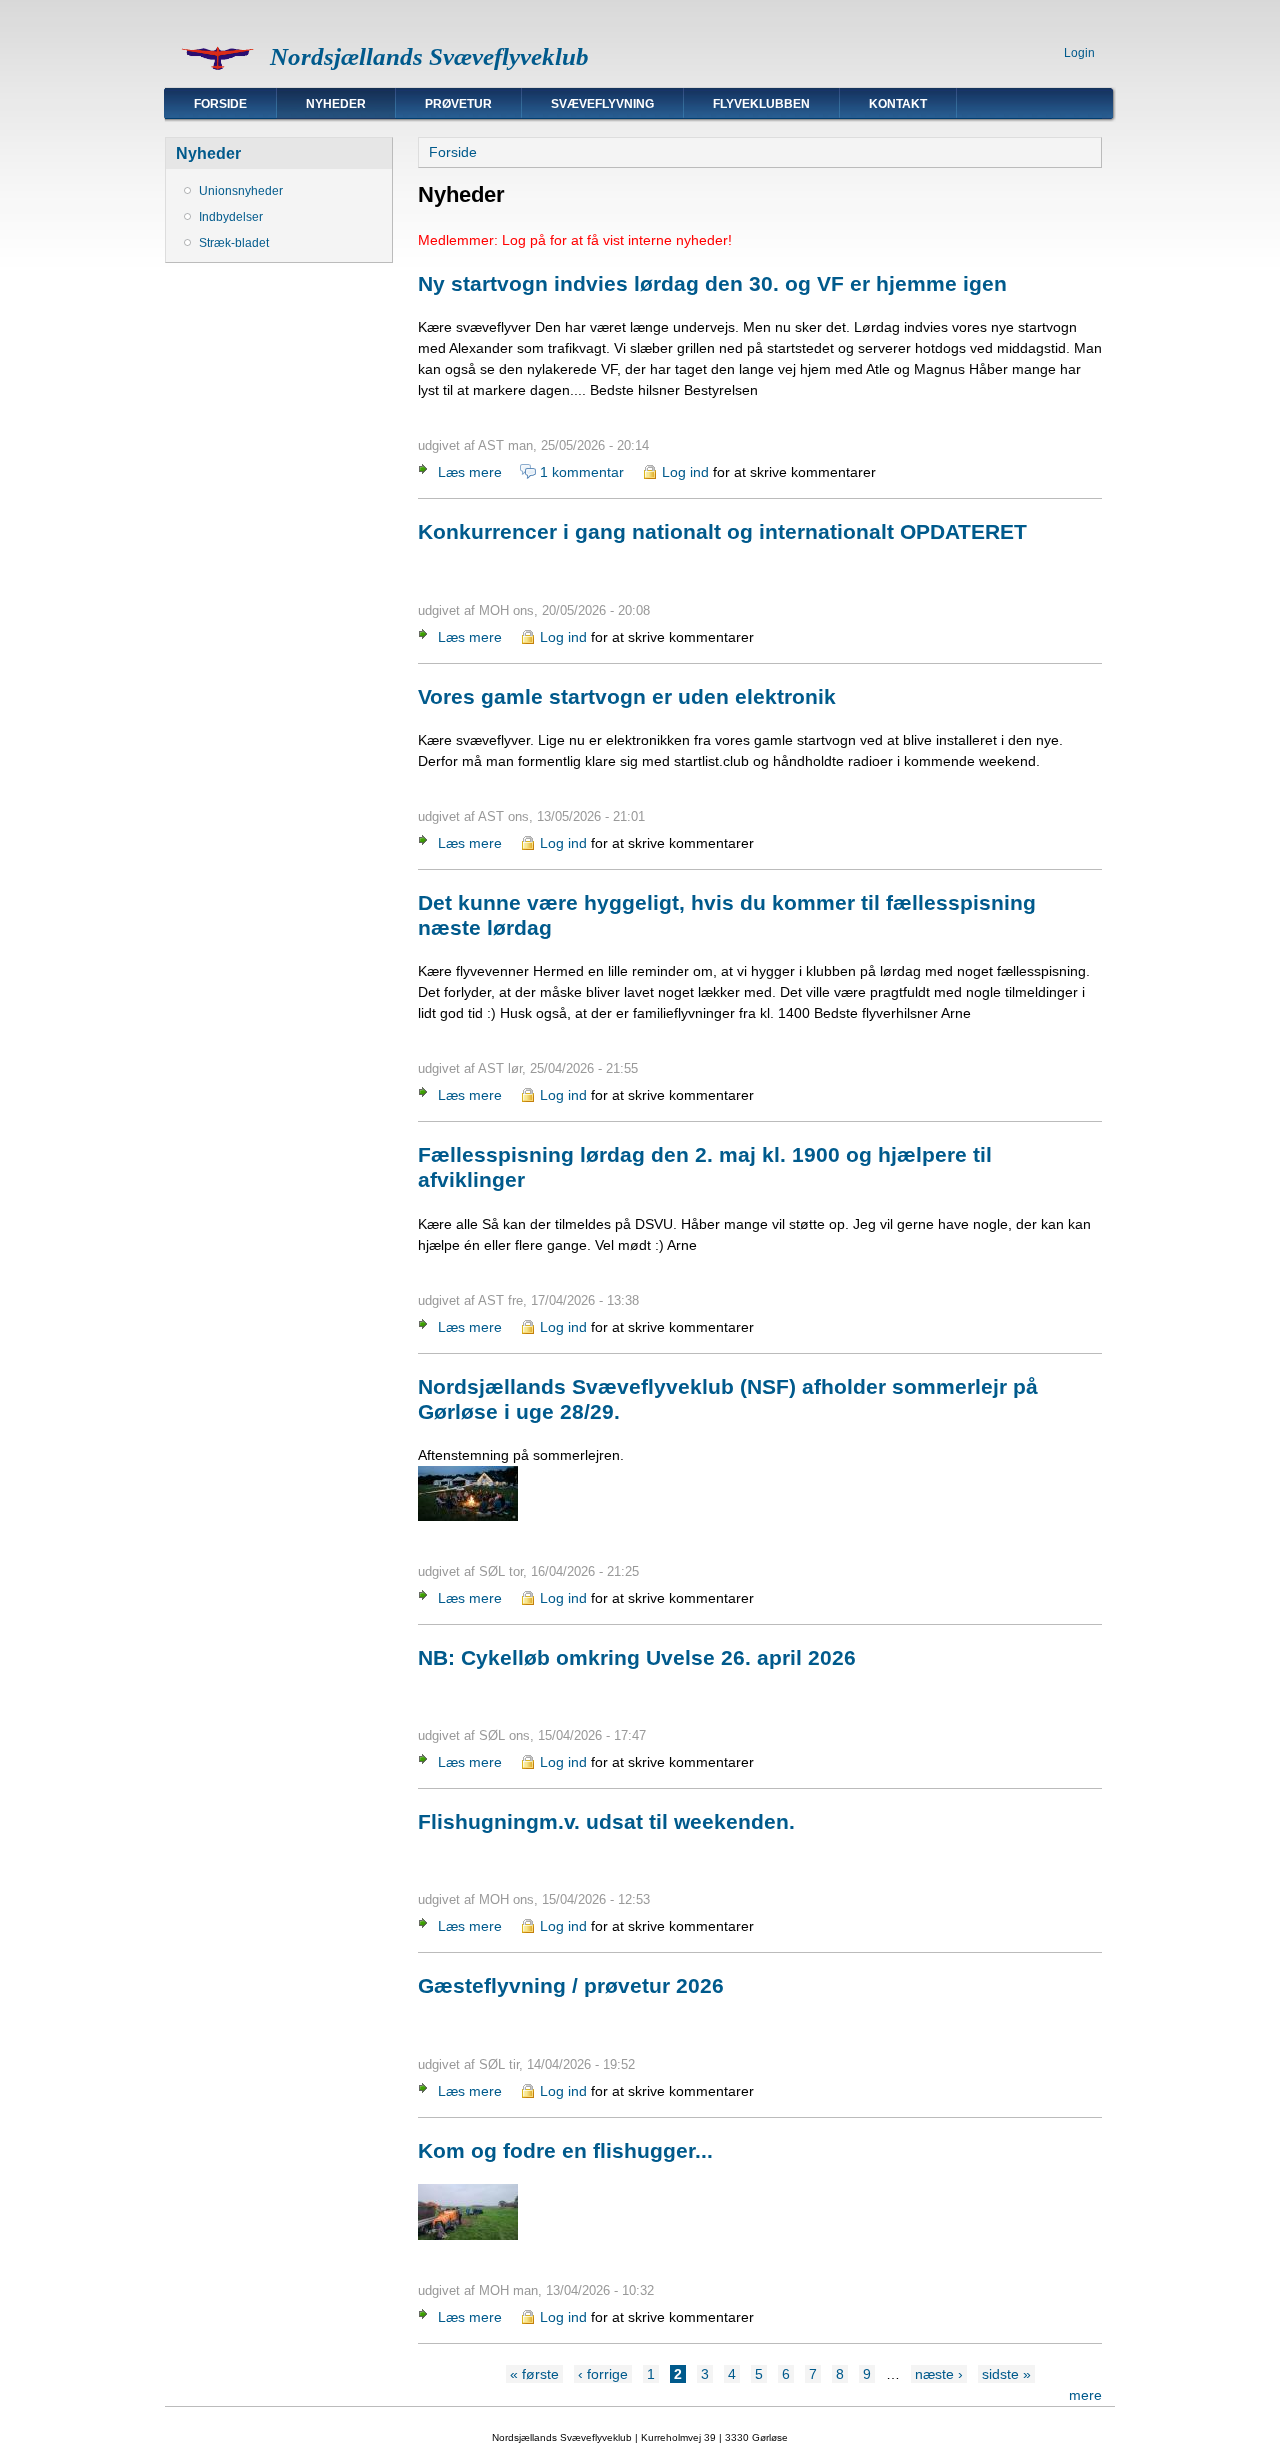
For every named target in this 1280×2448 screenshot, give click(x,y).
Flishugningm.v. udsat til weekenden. (606, 1821)
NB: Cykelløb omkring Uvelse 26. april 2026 (637, 1657)
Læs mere (470, 472)
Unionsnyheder (241, 191)
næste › (939, 2374)
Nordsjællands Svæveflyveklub (429, 56)
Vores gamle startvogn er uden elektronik (627, 696)
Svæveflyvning (602, 104)
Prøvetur (458, 104)
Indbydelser (231, 217)
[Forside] (217, 76)
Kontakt (898, 104)
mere (1085, 2395)
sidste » (1006, 2374)
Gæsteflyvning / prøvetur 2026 (571, 1985)
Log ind (685, 472)
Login (1079, 53)
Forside (220, 104)
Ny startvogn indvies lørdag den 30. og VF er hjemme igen (712, 283)
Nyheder (336, 104)
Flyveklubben (761, 104)
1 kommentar (582, 472)
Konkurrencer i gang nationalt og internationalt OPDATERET (722, 531)
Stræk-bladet (234, 243)
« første (534, 2374)
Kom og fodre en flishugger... (565, 2150)
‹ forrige (603, 2374)
